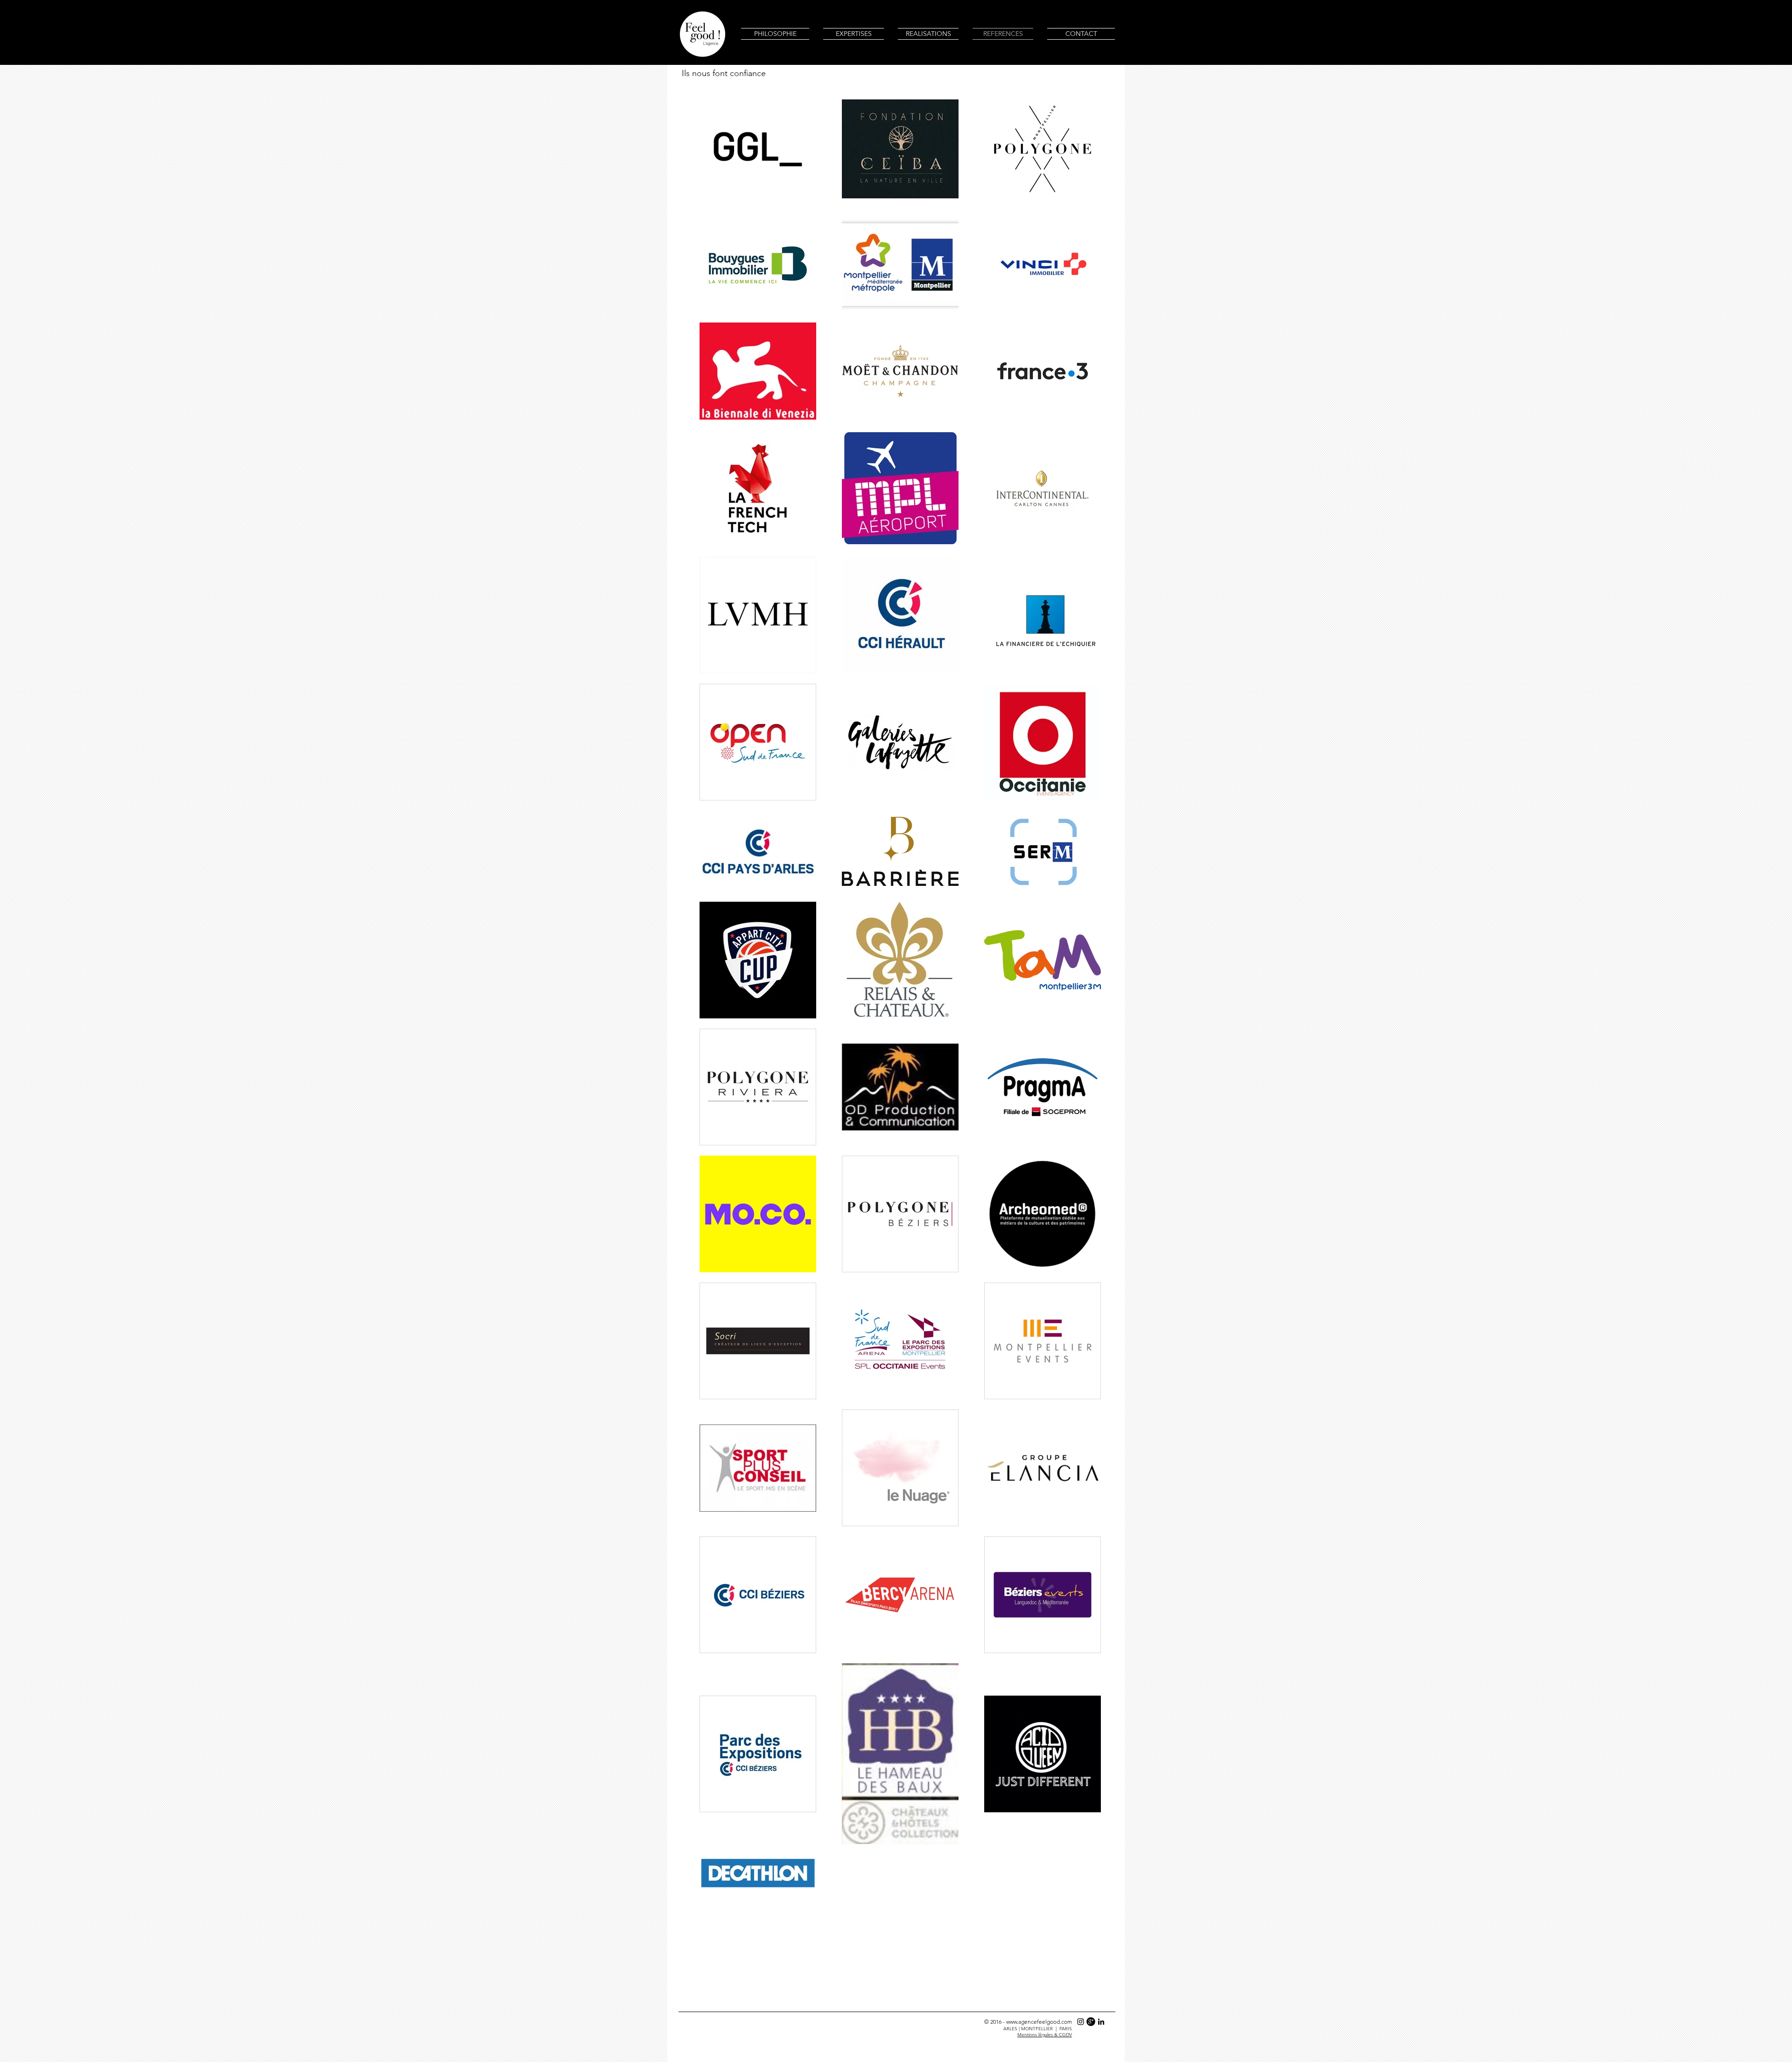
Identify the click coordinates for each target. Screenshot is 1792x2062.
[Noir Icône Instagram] (1081, 2022)
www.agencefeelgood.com (1039, 2022)
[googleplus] (1091, 2022)
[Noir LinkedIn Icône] (1101, 2022)
